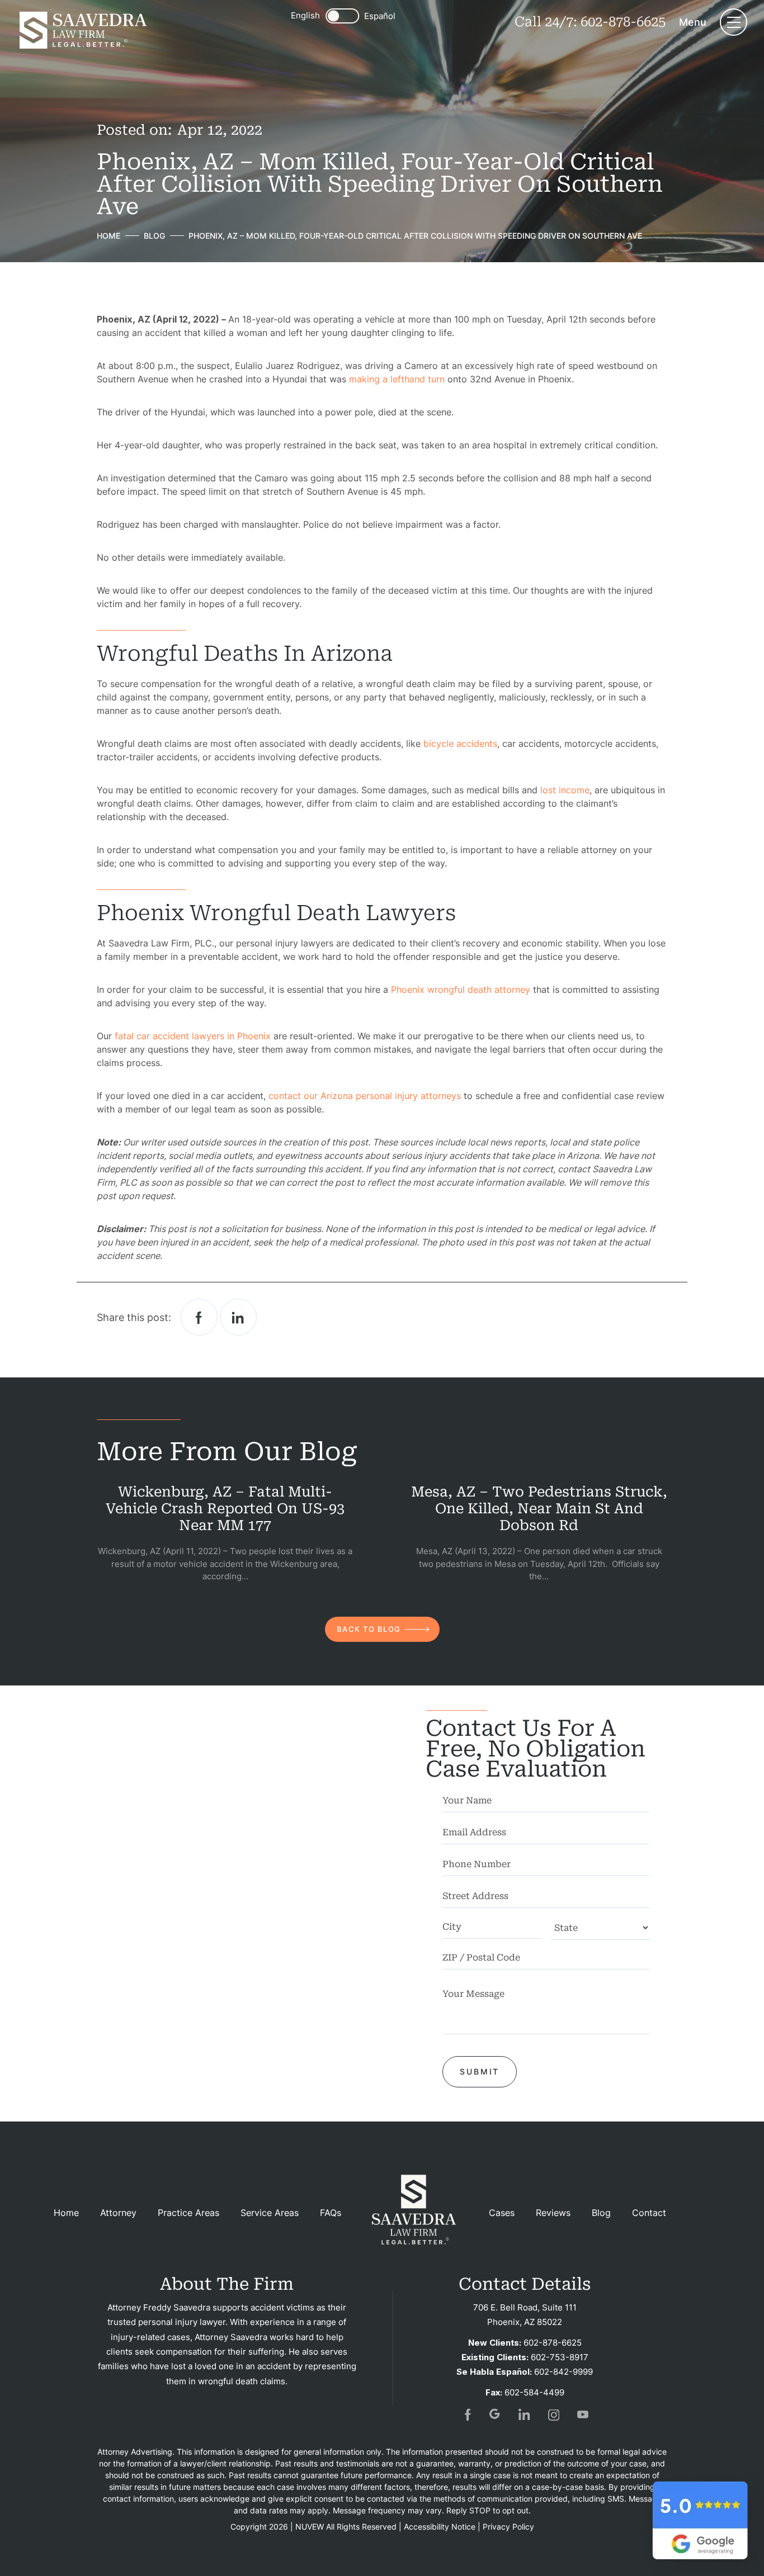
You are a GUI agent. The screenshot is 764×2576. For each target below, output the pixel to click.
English (305, 15)
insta (554, 2414)
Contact (649, 2213)
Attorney (118, 2213)
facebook (199, 1317)
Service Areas (270, 2213)
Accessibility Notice (440, 2527)
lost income (565, 790)
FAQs (331, 2213)
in (525, 2414)
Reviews (553, 2213)
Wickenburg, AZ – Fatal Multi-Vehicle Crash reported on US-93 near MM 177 (225, 1509)
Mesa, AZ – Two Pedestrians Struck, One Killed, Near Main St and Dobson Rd (539, 1509)
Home (66, 2213)
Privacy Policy (508, 2527)
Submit (480, 2071)
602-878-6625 (623, 22)
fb (466, 2414)
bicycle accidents (460, 744)
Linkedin (238, 1317)
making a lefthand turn (397, 379)
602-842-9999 (563, 2372)
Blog (601, 2213)
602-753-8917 (560, 2357)
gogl (496, 2414)
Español (380, 16)
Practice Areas (188, 2213)
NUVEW (310, 2527)
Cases (502, 2213)
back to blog (369, 1629)
